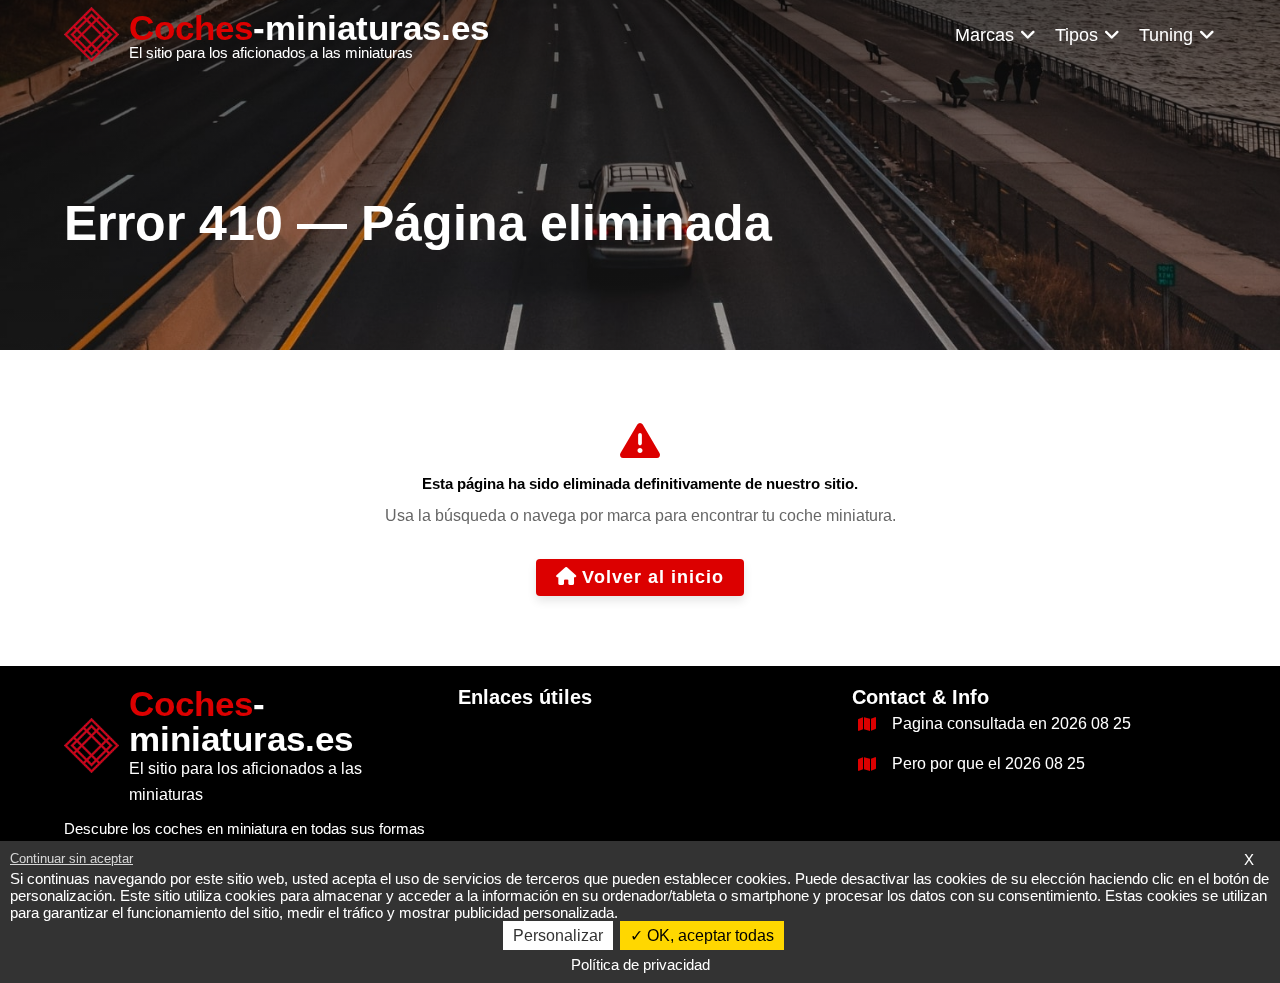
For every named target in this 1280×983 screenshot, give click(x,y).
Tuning (1166, 35)
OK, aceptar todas (708, 935)
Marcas (984, 35)
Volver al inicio (653, 577)
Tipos (1076, 35)
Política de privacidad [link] (640, 964)
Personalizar (558, 935)
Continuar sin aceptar (71, 858)
